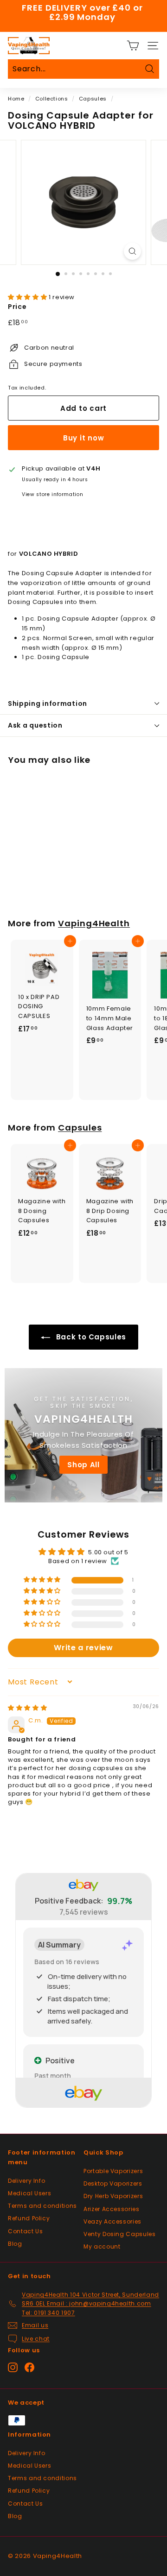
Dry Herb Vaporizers (113, 2196)
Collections (52, 99)
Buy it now (84, 438)
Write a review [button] (83, 1648)
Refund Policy (29, 2218)
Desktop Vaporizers (113, 2183)
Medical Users (29, 2193)
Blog (15, 2244)
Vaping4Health (94, 923)
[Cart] (133, 46)
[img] (27, 1708)
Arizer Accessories (112, 2209)
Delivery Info (26, 2181)
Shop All (83, 1465)
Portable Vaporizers (113, 2171)
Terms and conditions (42, 2206)
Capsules (93, 99)
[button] (28, 297)
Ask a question (35, 725)
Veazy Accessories (112, 2221)
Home (16, 99)
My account (102, 2246)
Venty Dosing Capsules (120, 2234)
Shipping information (48, 704)
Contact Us (26, 2231)
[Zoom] (132, 251)
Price (17, 307)
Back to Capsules (90, 1337)
